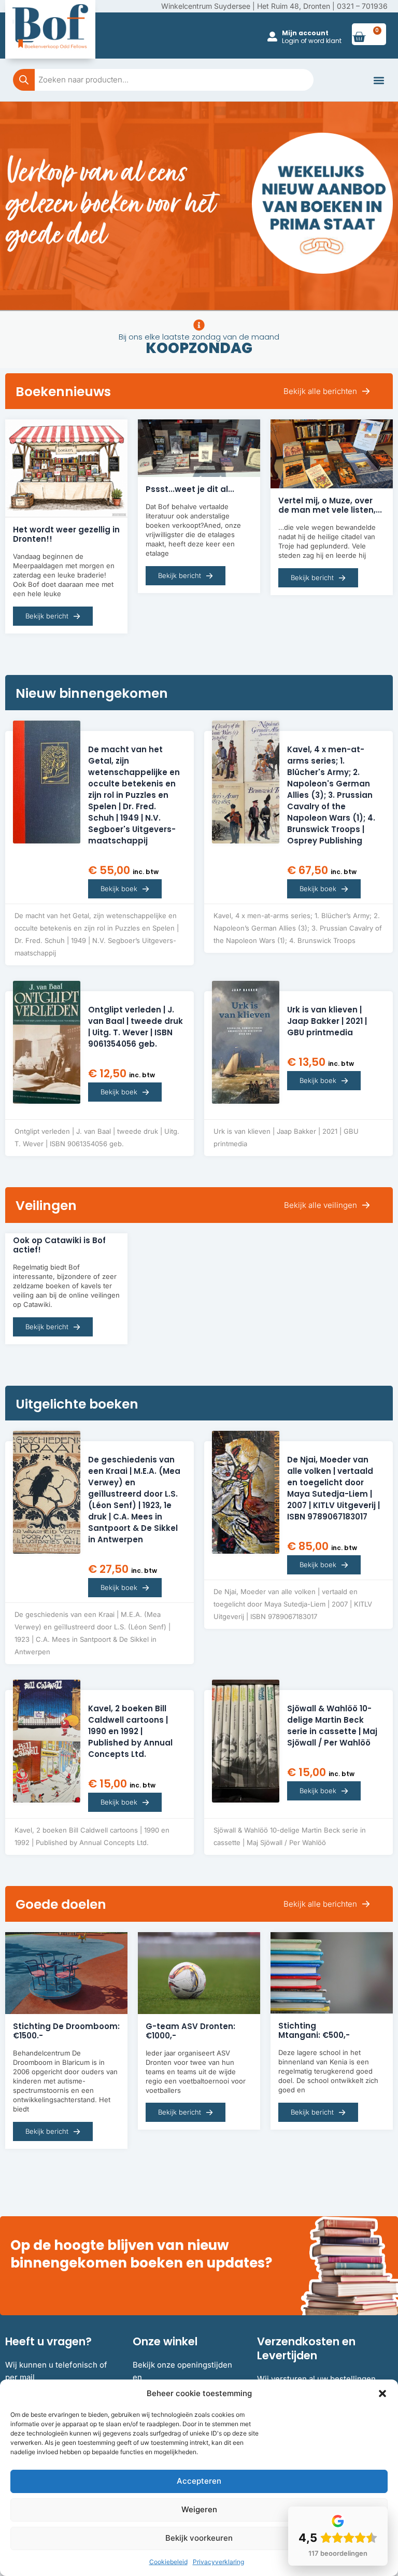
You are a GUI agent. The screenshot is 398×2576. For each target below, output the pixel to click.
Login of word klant (312, 41)
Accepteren (199, 2481)
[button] (382, 2394)
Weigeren (199, 2509)
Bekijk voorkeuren (199, 2538)
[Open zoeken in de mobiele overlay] (163, 80)
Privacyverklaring (218, 2562)
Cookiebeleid (168, 2562)
